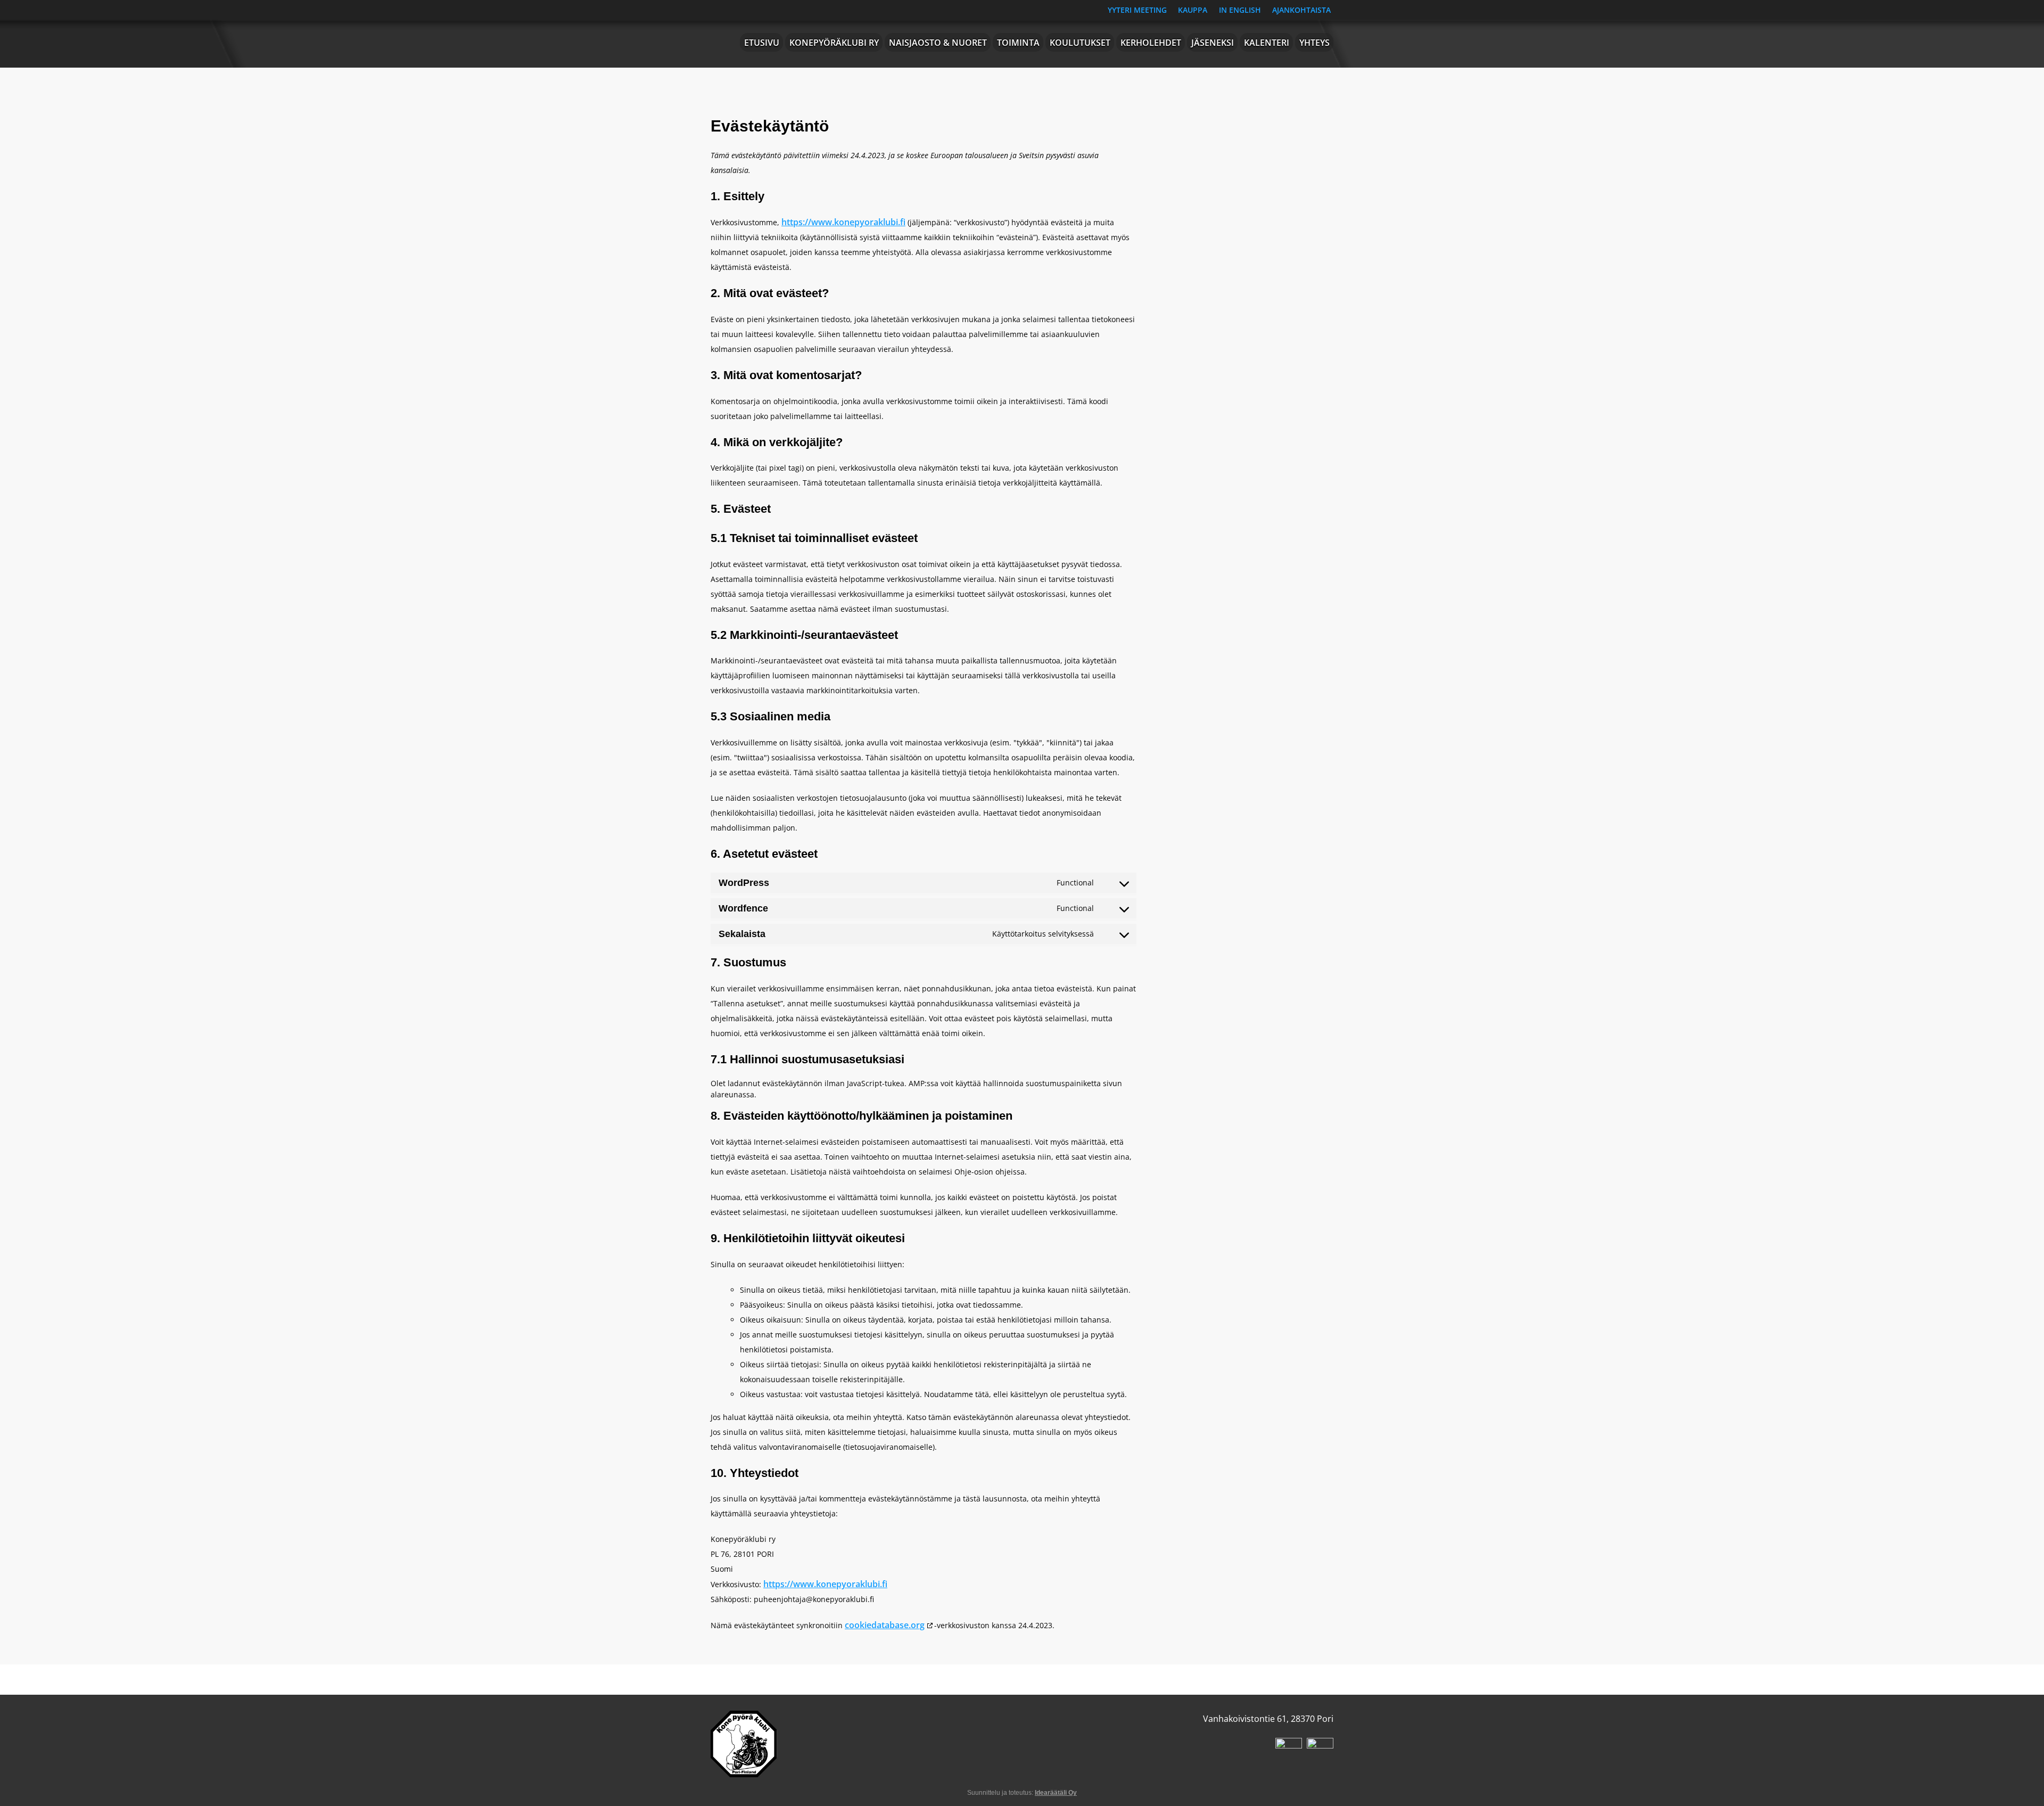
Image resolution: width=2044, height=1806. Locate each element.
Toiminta (1018, 43)
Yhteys (1314, 43)
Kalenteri (1267, 43)
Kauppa (1193, 10)
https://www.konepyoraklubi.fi (843, 222)
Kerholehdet (1151, 43)
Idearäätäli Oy (1056, 1793)
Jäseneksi (1213, 43)
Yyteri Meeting (1137, 10)
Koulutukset (1080, 43)
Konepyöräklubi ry (834, 43)
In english (1240, 10)
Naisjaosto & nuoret (938, 43)
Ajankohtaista (1301, 10)
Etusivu (762, 43)
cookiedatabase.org (885, 1625)
